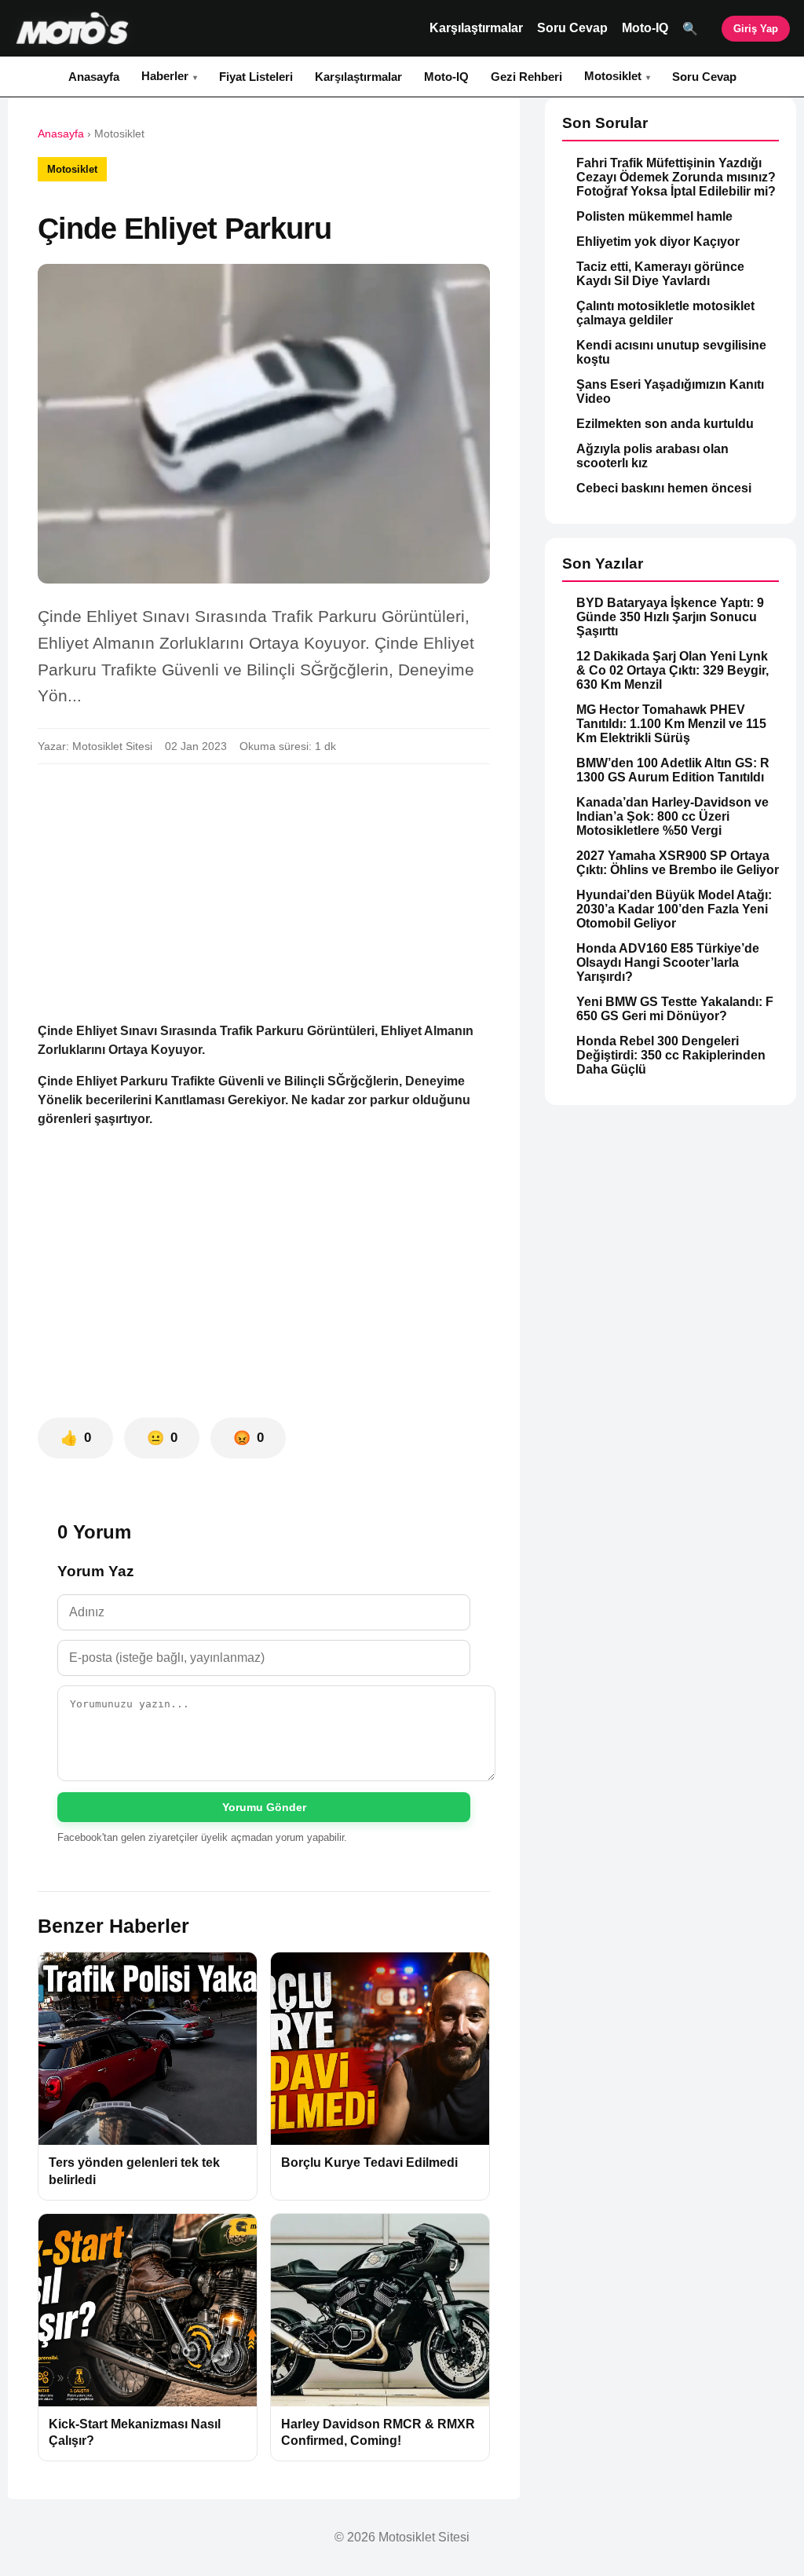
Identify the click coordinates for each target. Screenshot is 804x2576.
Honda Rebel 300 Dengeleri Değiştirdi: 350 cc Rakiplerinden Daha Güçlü (671, 1055)
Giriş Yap (756, 29)
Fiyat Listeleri (256, 77)
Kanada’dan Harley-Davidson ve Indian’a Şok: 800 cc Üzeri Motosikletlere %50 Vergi (672, 816)
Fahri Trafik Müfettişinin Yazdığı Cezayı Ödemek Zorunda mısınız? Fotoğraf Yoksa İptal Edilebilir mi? (676, 177)
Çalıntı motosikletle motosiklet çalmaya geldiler (665, 313)
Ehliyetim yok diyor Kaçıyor (658, 241)
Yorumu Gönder (264, 1807)
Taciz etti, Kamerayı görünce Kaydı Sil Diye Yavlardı (660, 274)
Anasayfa (94, 77)
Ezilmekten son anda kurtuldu (665, 424)
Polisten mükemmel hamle (654, 216)
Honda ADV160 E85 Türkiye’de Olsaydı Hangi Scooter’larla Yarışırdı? (668, 962)
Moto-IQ (645, 28)
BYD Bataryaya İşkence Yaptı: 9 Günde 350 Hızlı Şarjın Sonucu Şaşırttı (670, 617)
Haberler (165, 76)
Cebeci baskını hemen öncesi (664, 488)
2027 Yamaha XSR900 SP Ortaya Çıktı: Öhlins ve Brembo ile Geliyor (678, 863)
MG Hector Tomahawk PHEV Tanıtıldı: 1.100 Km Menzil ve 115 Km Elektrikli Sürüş (671, 724)
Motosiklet (613, 76)
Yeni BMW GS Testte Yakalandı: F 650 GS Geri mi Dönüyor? (675, 1009)
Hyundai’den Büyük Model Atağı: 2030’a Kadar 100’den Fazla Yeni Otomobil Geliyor (674, 909)
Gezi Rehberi (526, 77)
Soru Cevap (572, 28)
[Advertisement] (264, 893)
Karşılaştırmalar (476, 28)
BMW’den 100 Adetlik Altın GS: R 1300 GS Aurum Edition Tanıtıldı (673, 770)
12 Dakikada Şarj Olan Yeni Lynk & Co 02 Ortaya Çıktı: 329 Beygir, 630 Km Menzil (672, 670)
